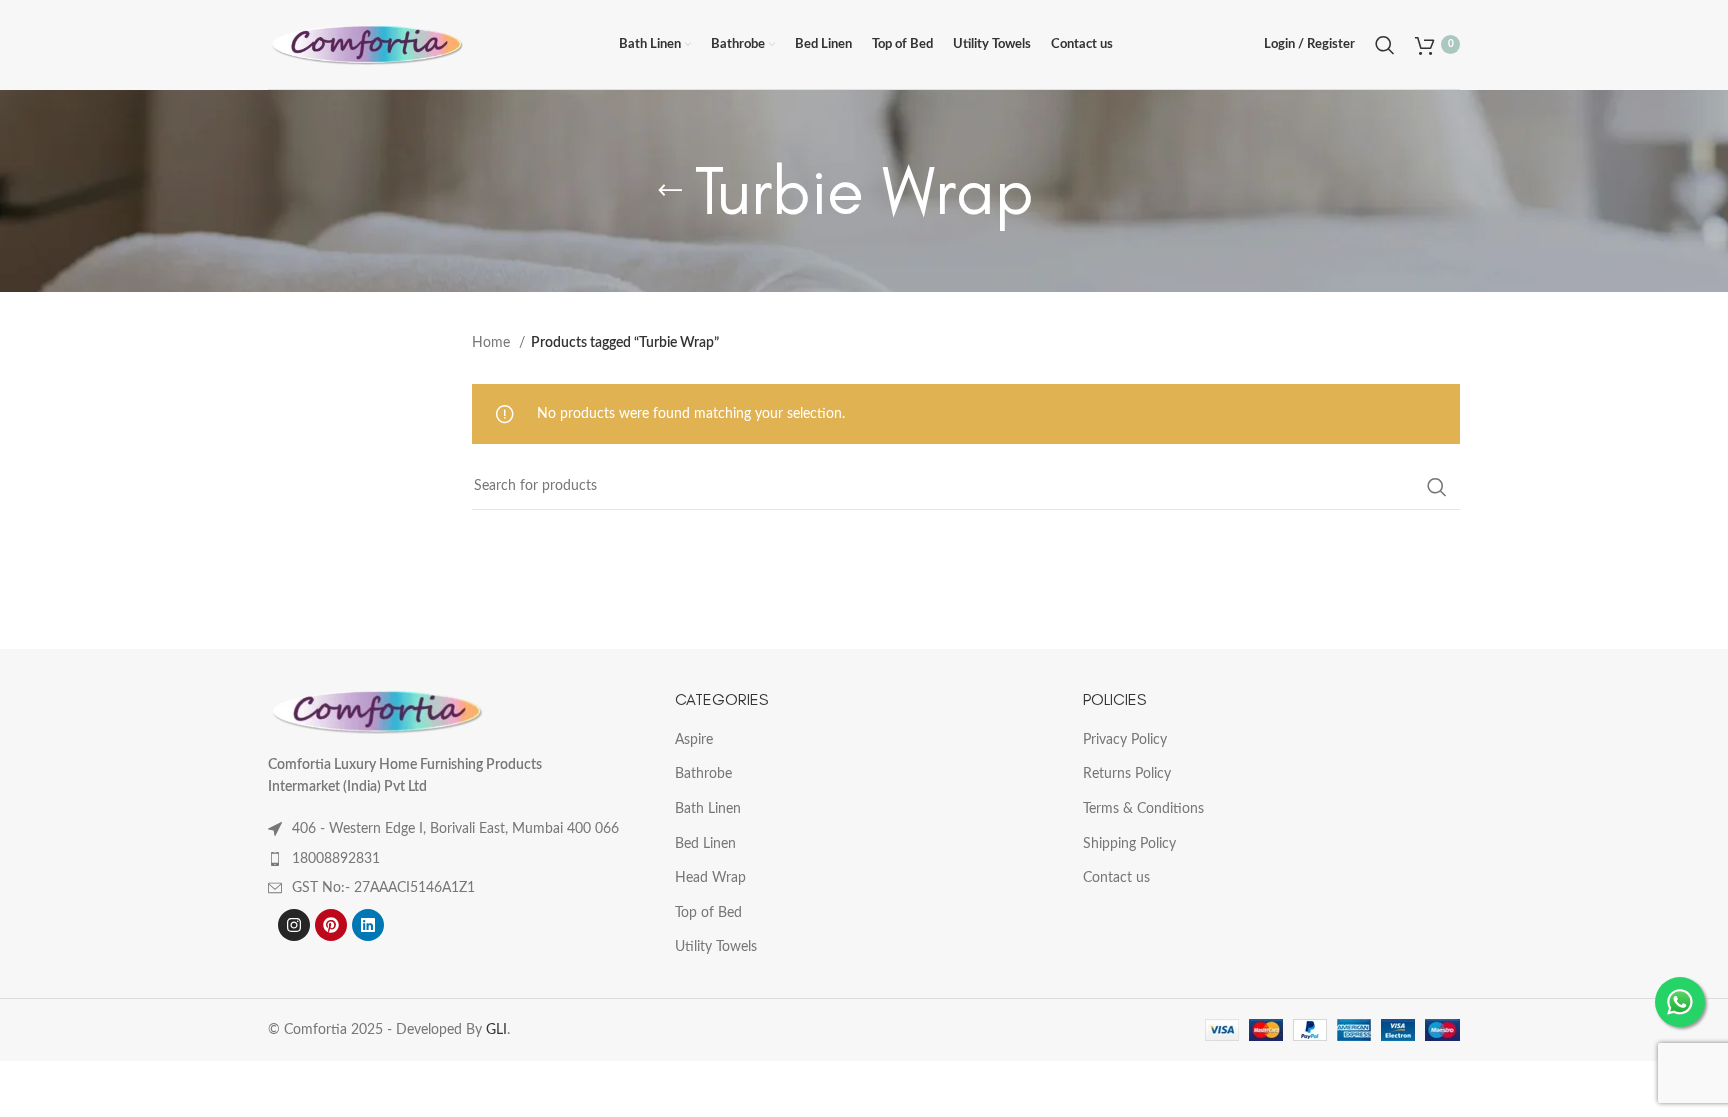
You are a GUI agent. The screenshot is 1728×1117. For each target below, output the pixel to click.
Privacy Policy (1125, 740)
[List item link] (456, 859)
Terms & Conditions (1143, 809)
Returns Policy (1127, 774)
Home (493, 343)
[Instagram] (294, 925)
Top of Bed (708, 913)
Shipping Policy (1129, 844)
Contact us (1116, 878)
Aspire (694, 740)
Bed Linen (705, 844)
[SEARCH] (1437, 487)
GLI (496, 1030)
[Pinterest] (331, 925)
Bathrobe (703, 774)
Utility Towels (716, 947)
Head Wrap (710, 878)
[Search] (1385, 45)
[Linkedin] (368, 925)
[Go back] (670, 191)
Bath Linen (708, 809)
